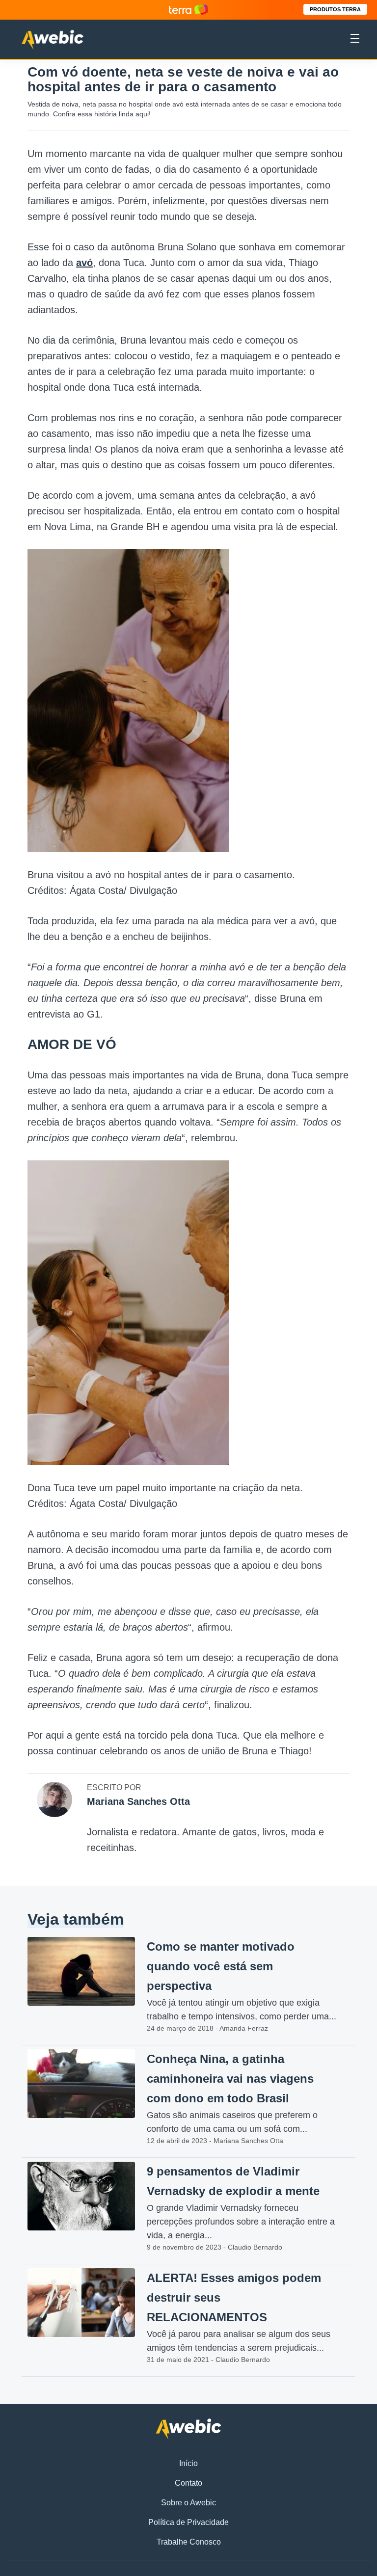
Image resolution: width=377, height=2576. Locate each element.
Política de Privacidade (188, 2522)
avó (84, 263)
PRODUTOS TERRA (335, 9)
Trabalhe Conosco (189, 2542)
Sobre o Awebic (188, 2503)
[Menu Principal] (355, 40)
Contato (188, 2483)
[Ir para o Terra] (188, 10)
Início (188, 2463)
